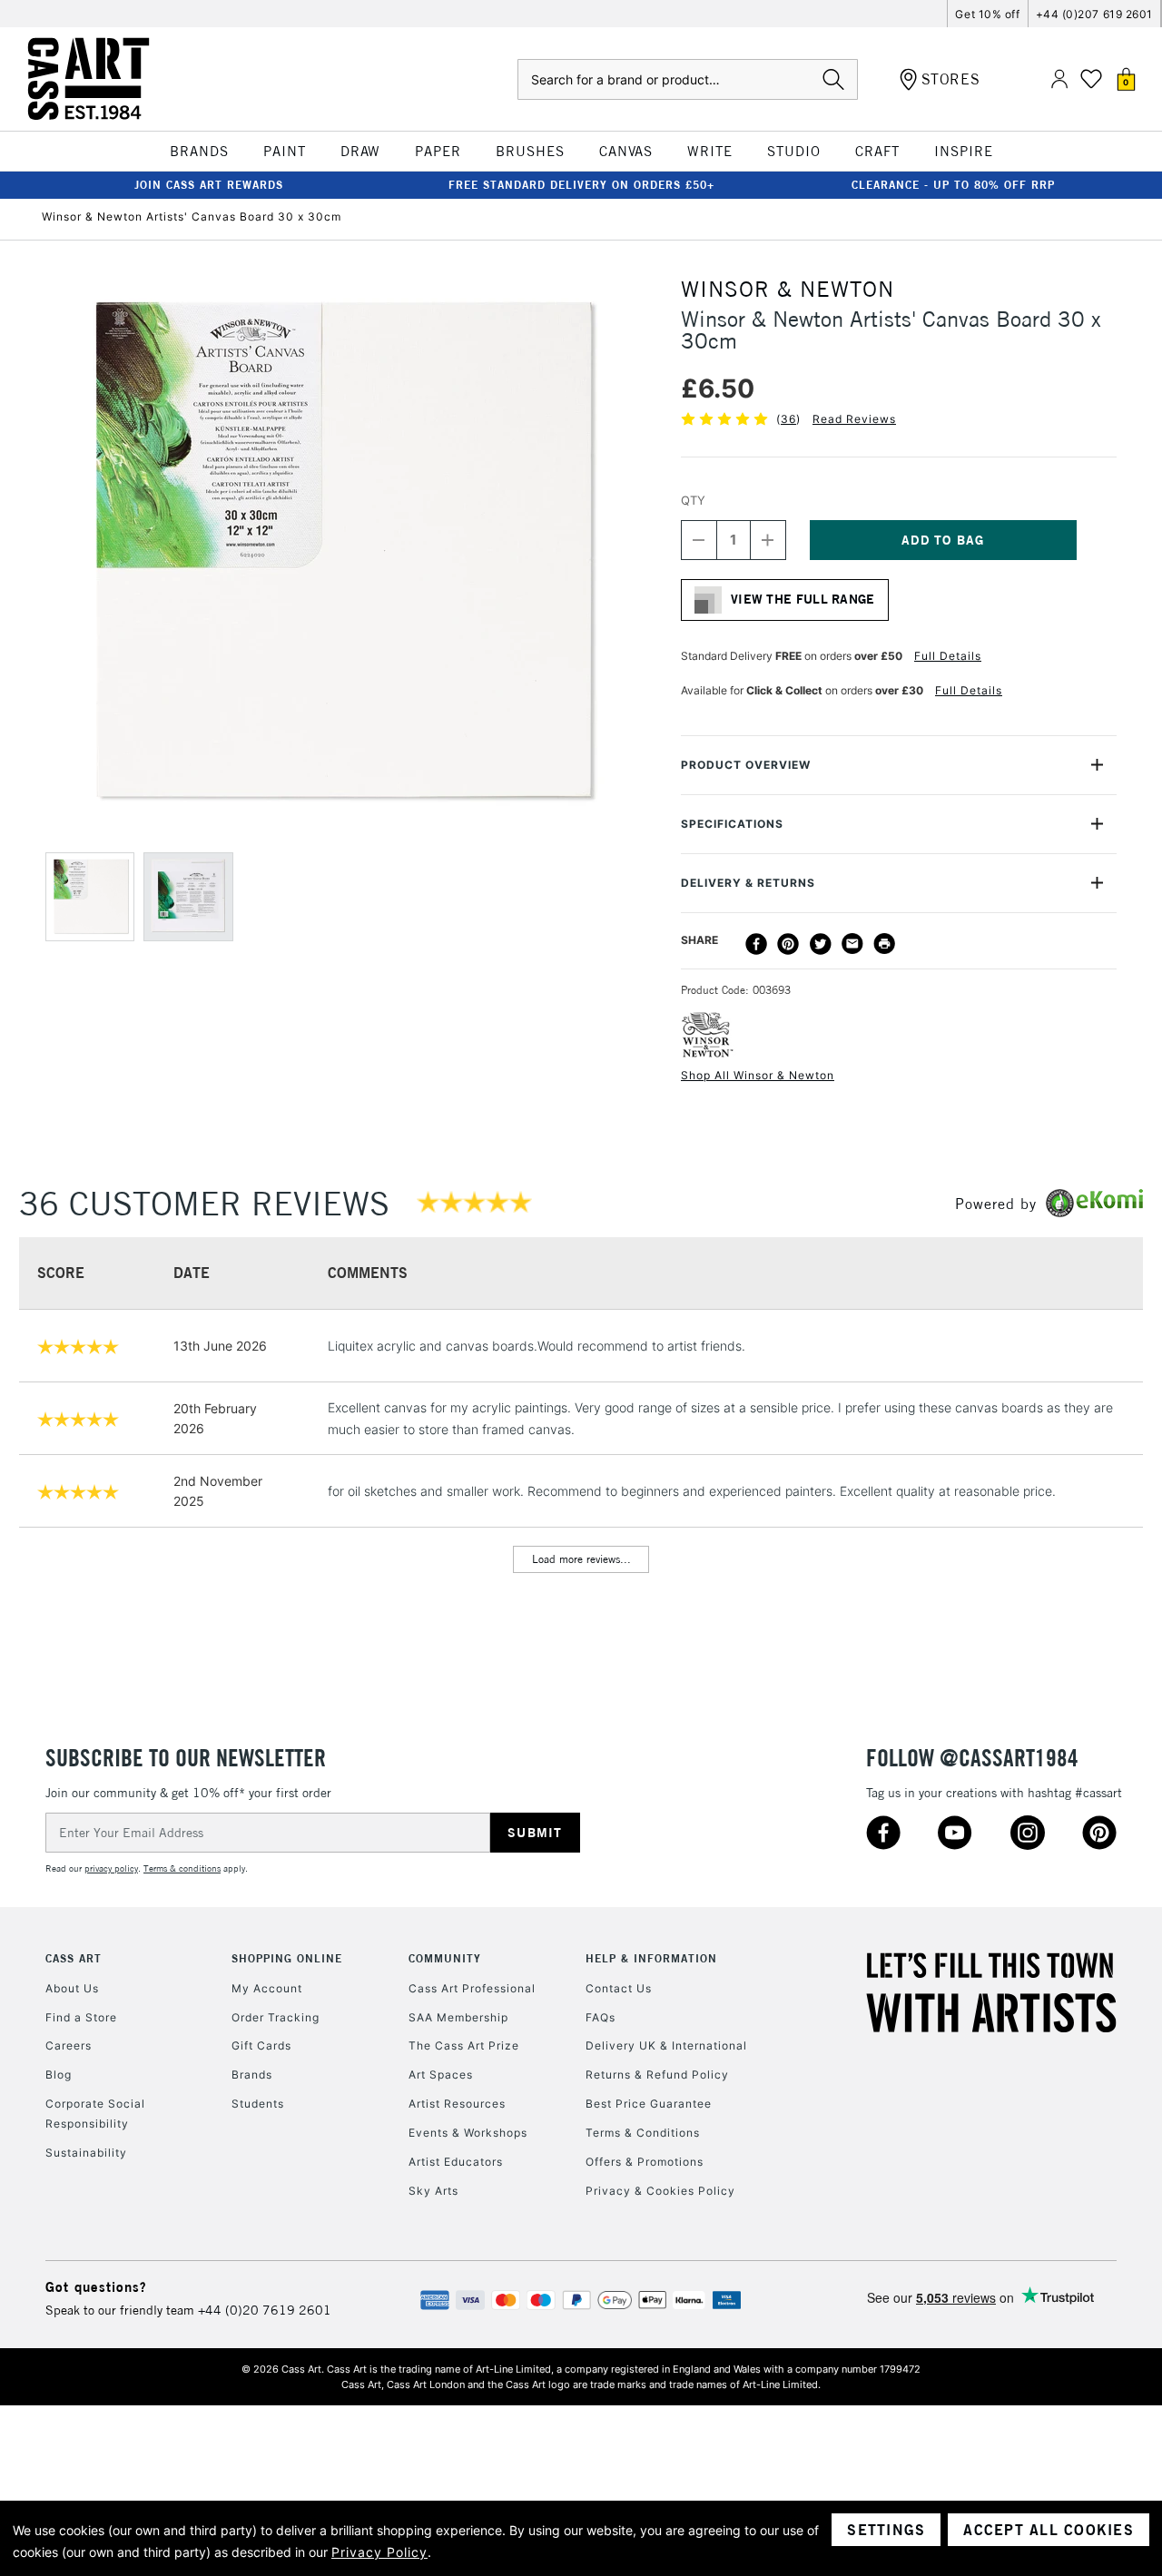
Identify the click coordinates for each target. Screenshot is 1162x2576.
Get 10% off (987, 14)
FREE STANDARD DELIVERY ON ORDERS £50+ (581, 185)
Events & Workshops (468, 2133)
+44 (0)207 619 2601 (1094, 14)
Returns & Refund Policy (657, 2075)
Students (258, 2104)
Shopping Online (287, 1958)
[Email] (852, 944)
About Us (72, 1988)
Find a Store (81, 2017)
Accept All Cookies (1049, 2530)
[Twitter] (821, 944)
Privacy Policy (379, 2552)
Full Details (948, 656)
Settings (886, 2530)
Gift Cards (261, 2045)
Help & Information (651, 1958)
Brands (252, 2075)
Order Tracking (276, 2017)
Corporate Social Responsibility (95, 2114)
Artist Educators (456, 2162)
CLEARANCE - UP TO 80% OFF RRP (953, 185)
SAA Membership (458, 2017)
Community (445, 1958)
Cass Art (74, 1958)
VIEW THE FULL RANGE (803, 599)
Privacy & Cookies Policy (660, 2191)
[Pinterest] (788, 944)
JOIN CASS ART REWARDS (209, 185)
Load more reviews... (581, 1559)
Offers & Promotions (645, 2162)
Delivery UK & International (666, 2045)
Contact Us (619, 1988)
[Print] (884, 944)
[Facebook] (756, 944)
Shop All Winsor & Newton (758, 1075)
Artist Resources (457, 2104)
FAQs (601, 2017)
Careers (69, 2045)
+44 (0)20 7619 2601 (265, 2310)
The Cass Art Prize (464, 2045)
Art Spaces (441, 2075)
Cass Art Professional (472, 1988)
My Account (267, 1988)
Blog (59, 2075)
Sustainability (86, 2153)
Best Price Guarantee (649, 2104)
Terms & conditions (182, 1868)
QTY (693, 500)
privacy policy (111, 1868)
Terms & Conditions (643, 2133)
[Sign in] (1059, 79)
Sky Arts (433, 2191)
